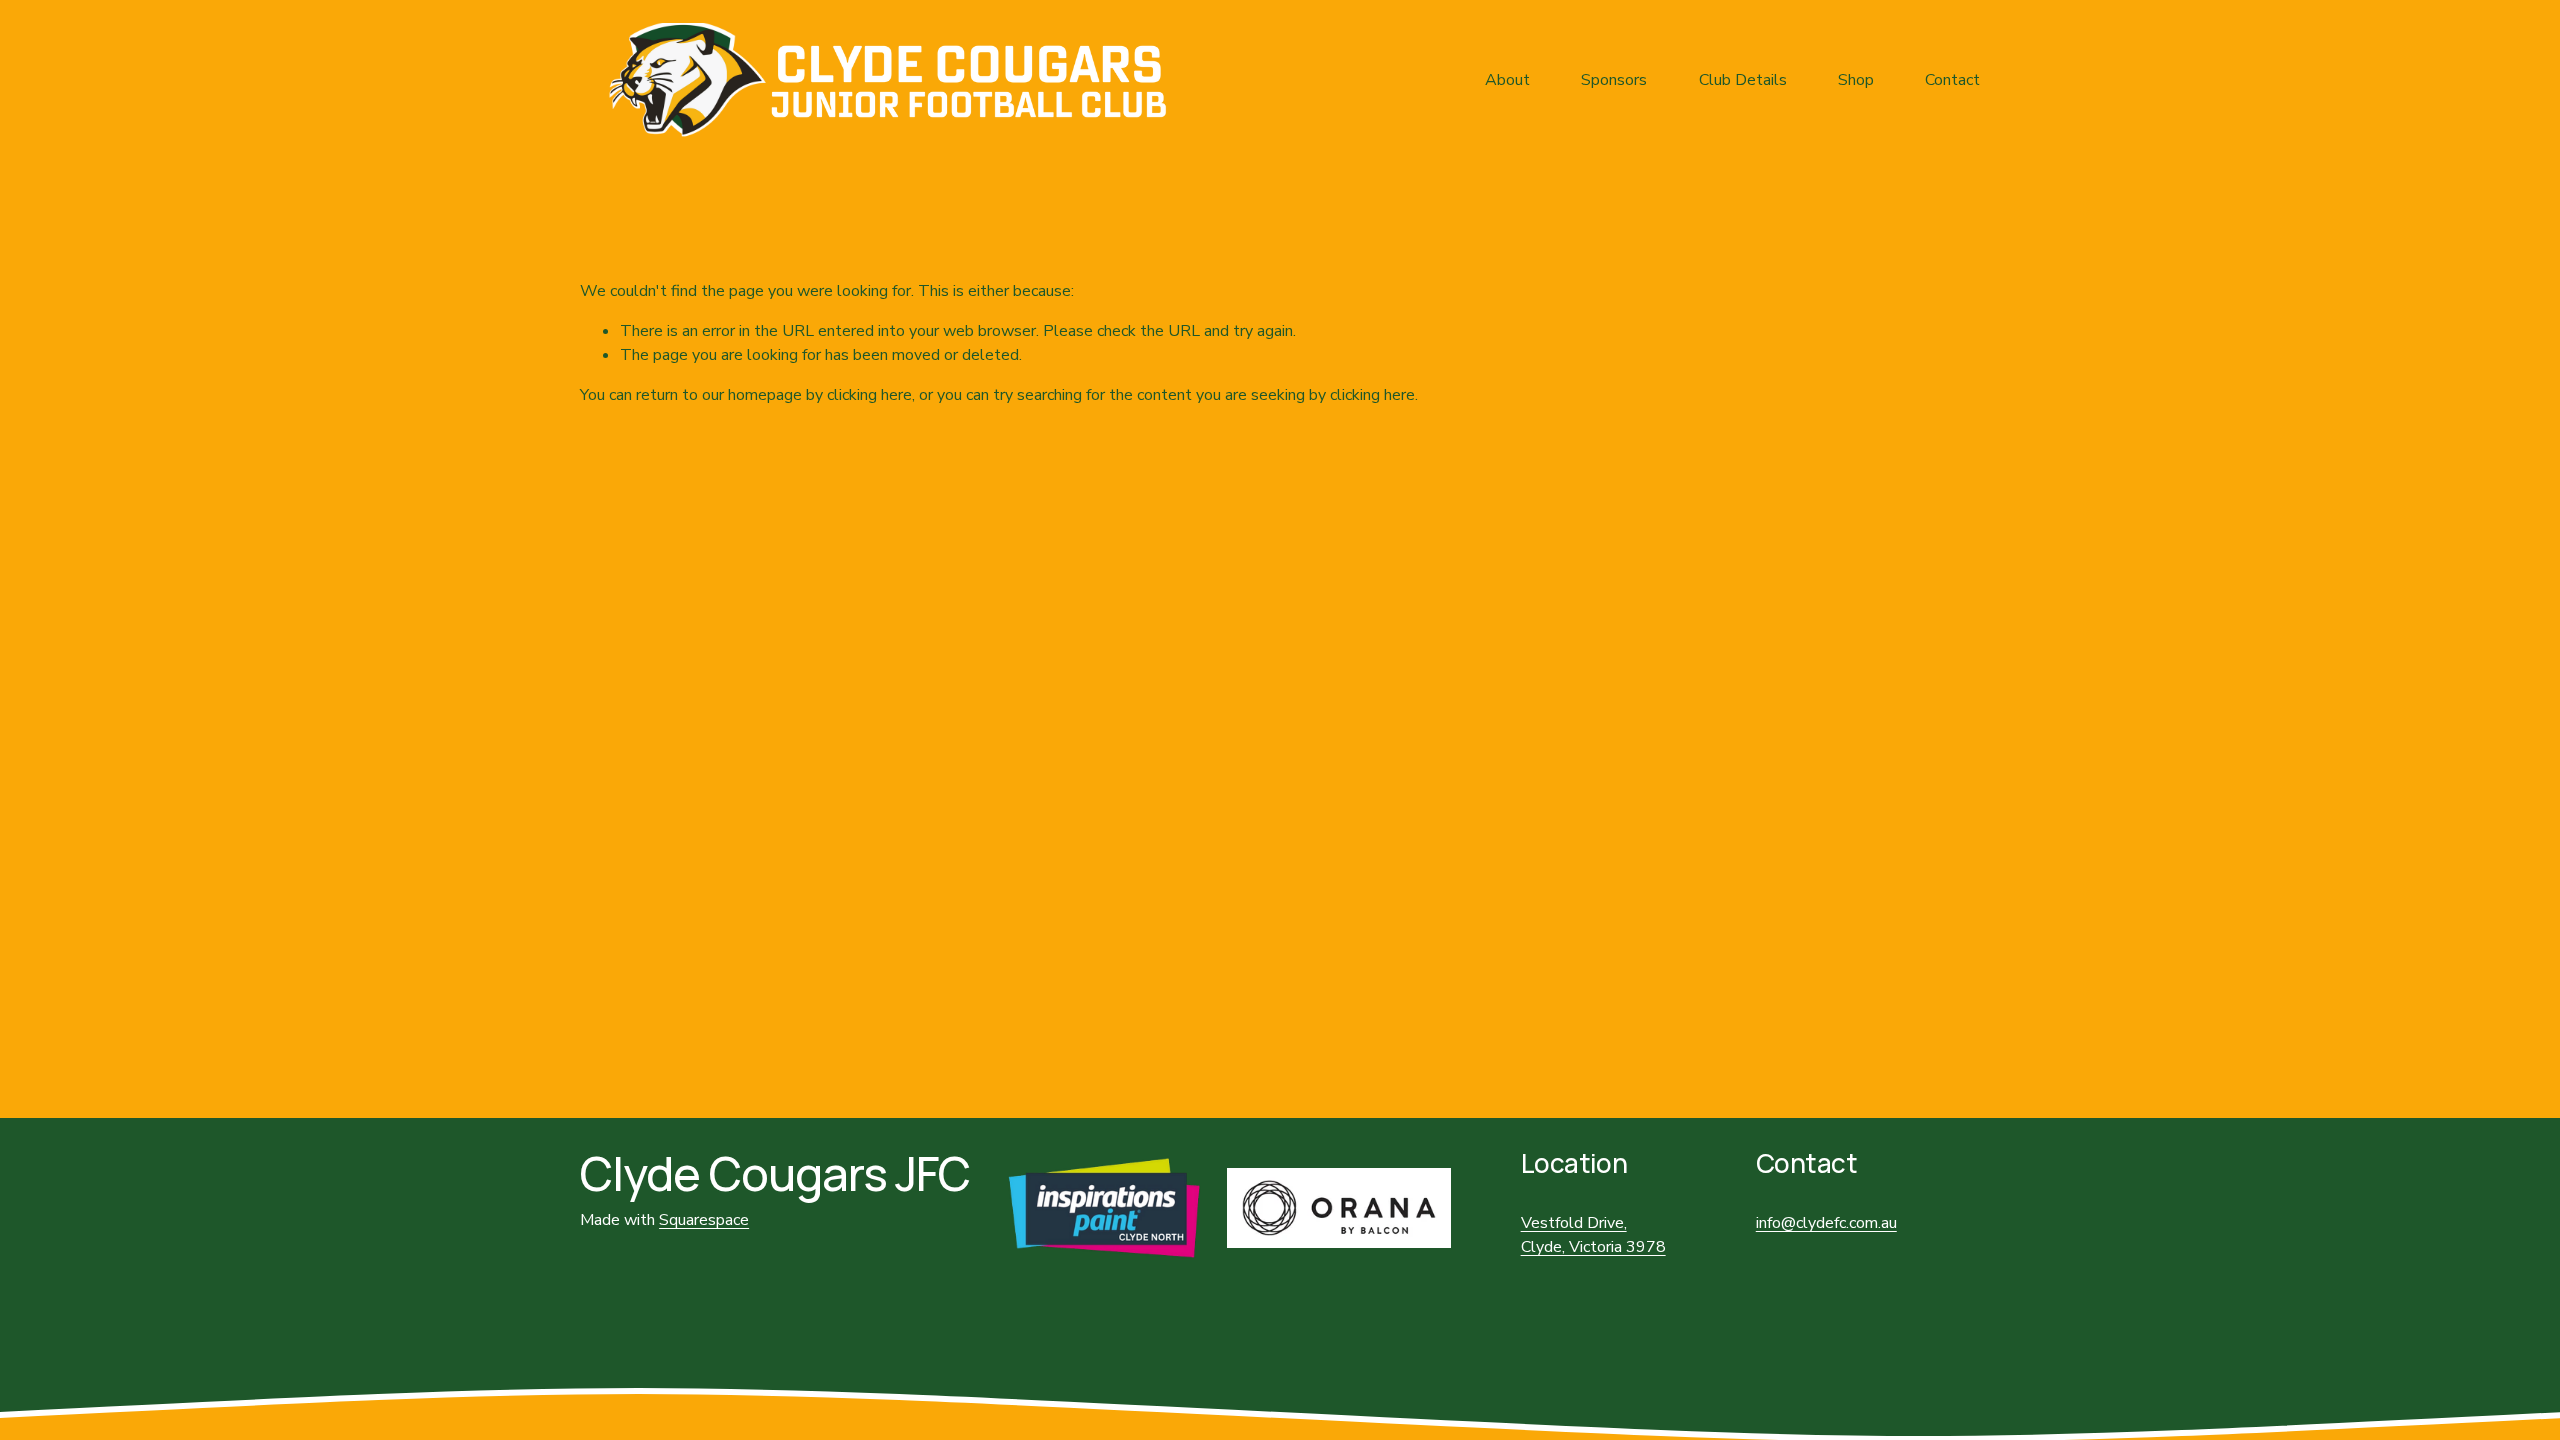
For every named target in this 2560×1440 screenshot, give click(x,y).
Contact (1952, 80)
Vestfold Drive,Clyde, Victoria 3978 (1593, 1235)
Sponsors (1614, 80)
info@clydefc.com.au (1826, 1223)
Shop (1856, 80)
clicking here (869, 395)
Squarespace (704, 1220)
